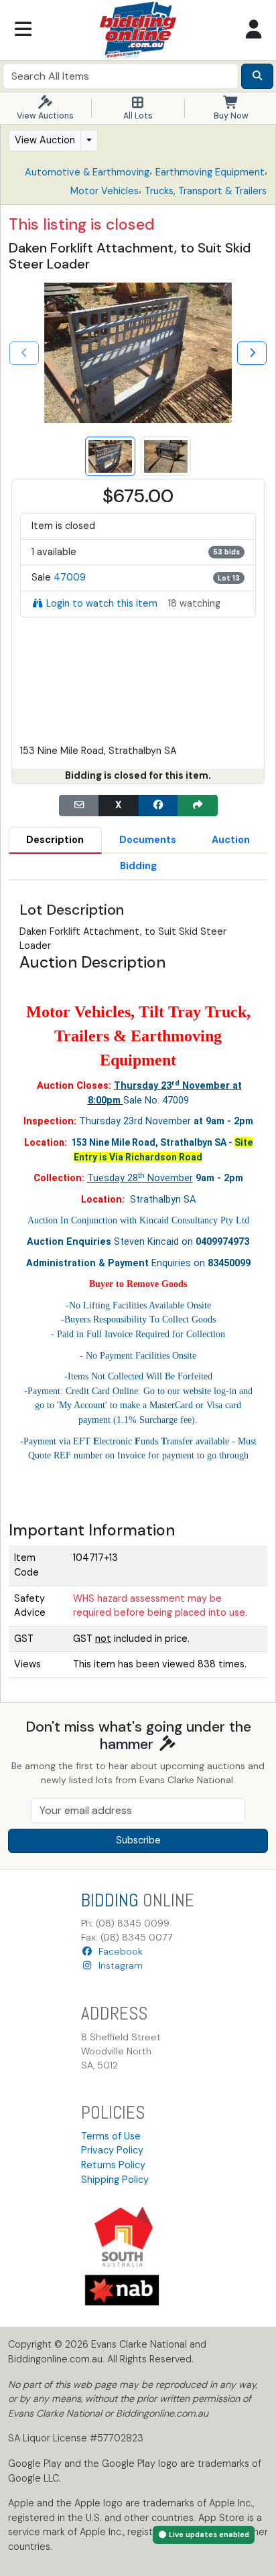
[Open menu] (23, 30)
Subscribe (138, 1840)
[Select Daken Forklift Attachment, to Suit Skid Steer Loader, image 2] (166, 456)
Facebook (118, 1951)
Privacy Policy (112, 2150)
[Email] (79, 806)
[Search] (257, 76)
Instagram (118, 1965)
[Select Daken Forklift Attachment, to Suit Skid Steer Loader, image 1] (110, 456)
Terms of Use (111, 2136)
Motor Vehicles (105, 191)
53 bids (226, 552)
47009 (70, 577)
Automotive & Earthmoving (87, 172)
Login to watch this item (102, 603)
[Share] (198, 806)
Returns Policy (113, 2165)
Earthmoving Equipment (210, 172)
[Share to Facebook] (158, 806)
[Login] (253, 30)
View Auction (45, 140)
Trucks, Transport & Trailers (206, 191)
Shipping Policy (115, 2180)
